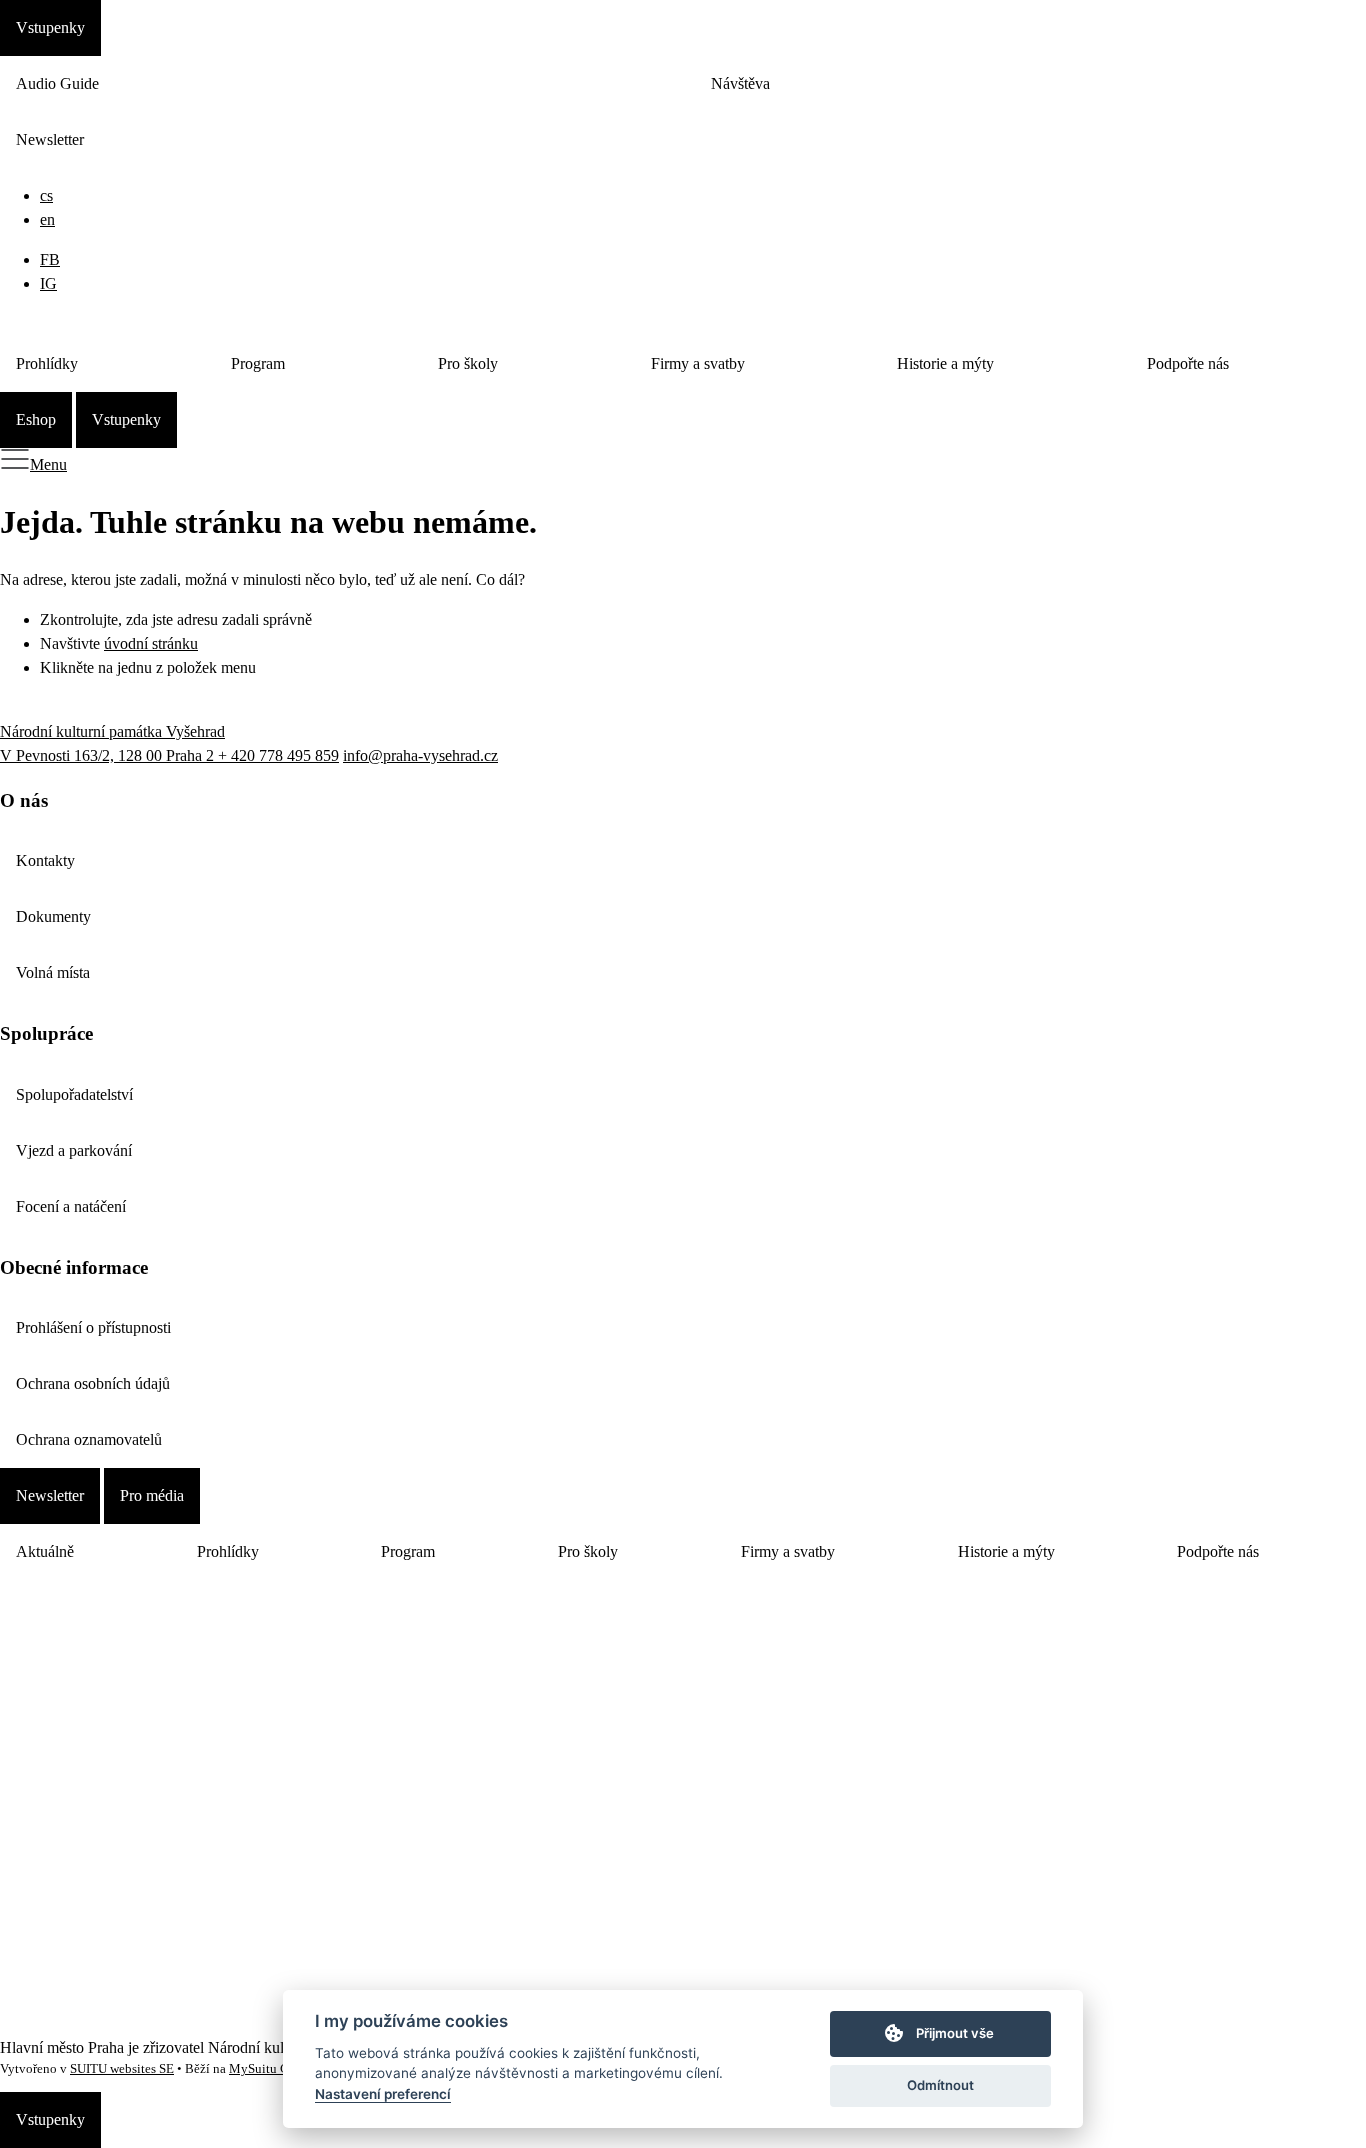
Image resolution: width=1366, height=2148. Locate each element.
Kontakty (45, 860)
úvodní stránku (151, 643)
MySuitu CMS (268, 2069)
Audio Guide (57, 83)
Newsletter (50, 139)
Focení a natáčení (71, 1206)
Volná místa (53, 972)
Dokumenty (53, 916)
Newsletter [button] (50, 1495)
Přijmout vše (955, 2033)
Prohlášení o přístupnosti (93, 1327)
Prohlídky (47, 363)
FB (50, 259)
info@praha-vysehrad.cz (420, 755)
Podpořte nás (1188, 363)
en (47, 219)
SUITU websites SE (122, 2069)
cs (46, 195)
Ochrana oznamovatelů (89, 1439)
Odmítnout (940, 2085)
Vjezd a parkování (74, 1150)
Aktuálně (45, 1551)
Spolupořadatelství (74, 1094)
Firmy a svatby (698, 363)
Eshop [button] (36, 419)
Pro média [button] (152, 1495)
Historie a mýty (945, 363)
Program (258, 363)
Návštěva (740, 83)
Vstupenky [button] (50, 27)
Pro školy (468, 363)
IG (48, 283)
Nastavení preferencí (383, 2094)
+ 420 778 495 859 (278, 755)
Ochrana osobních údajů (93, 1383)
